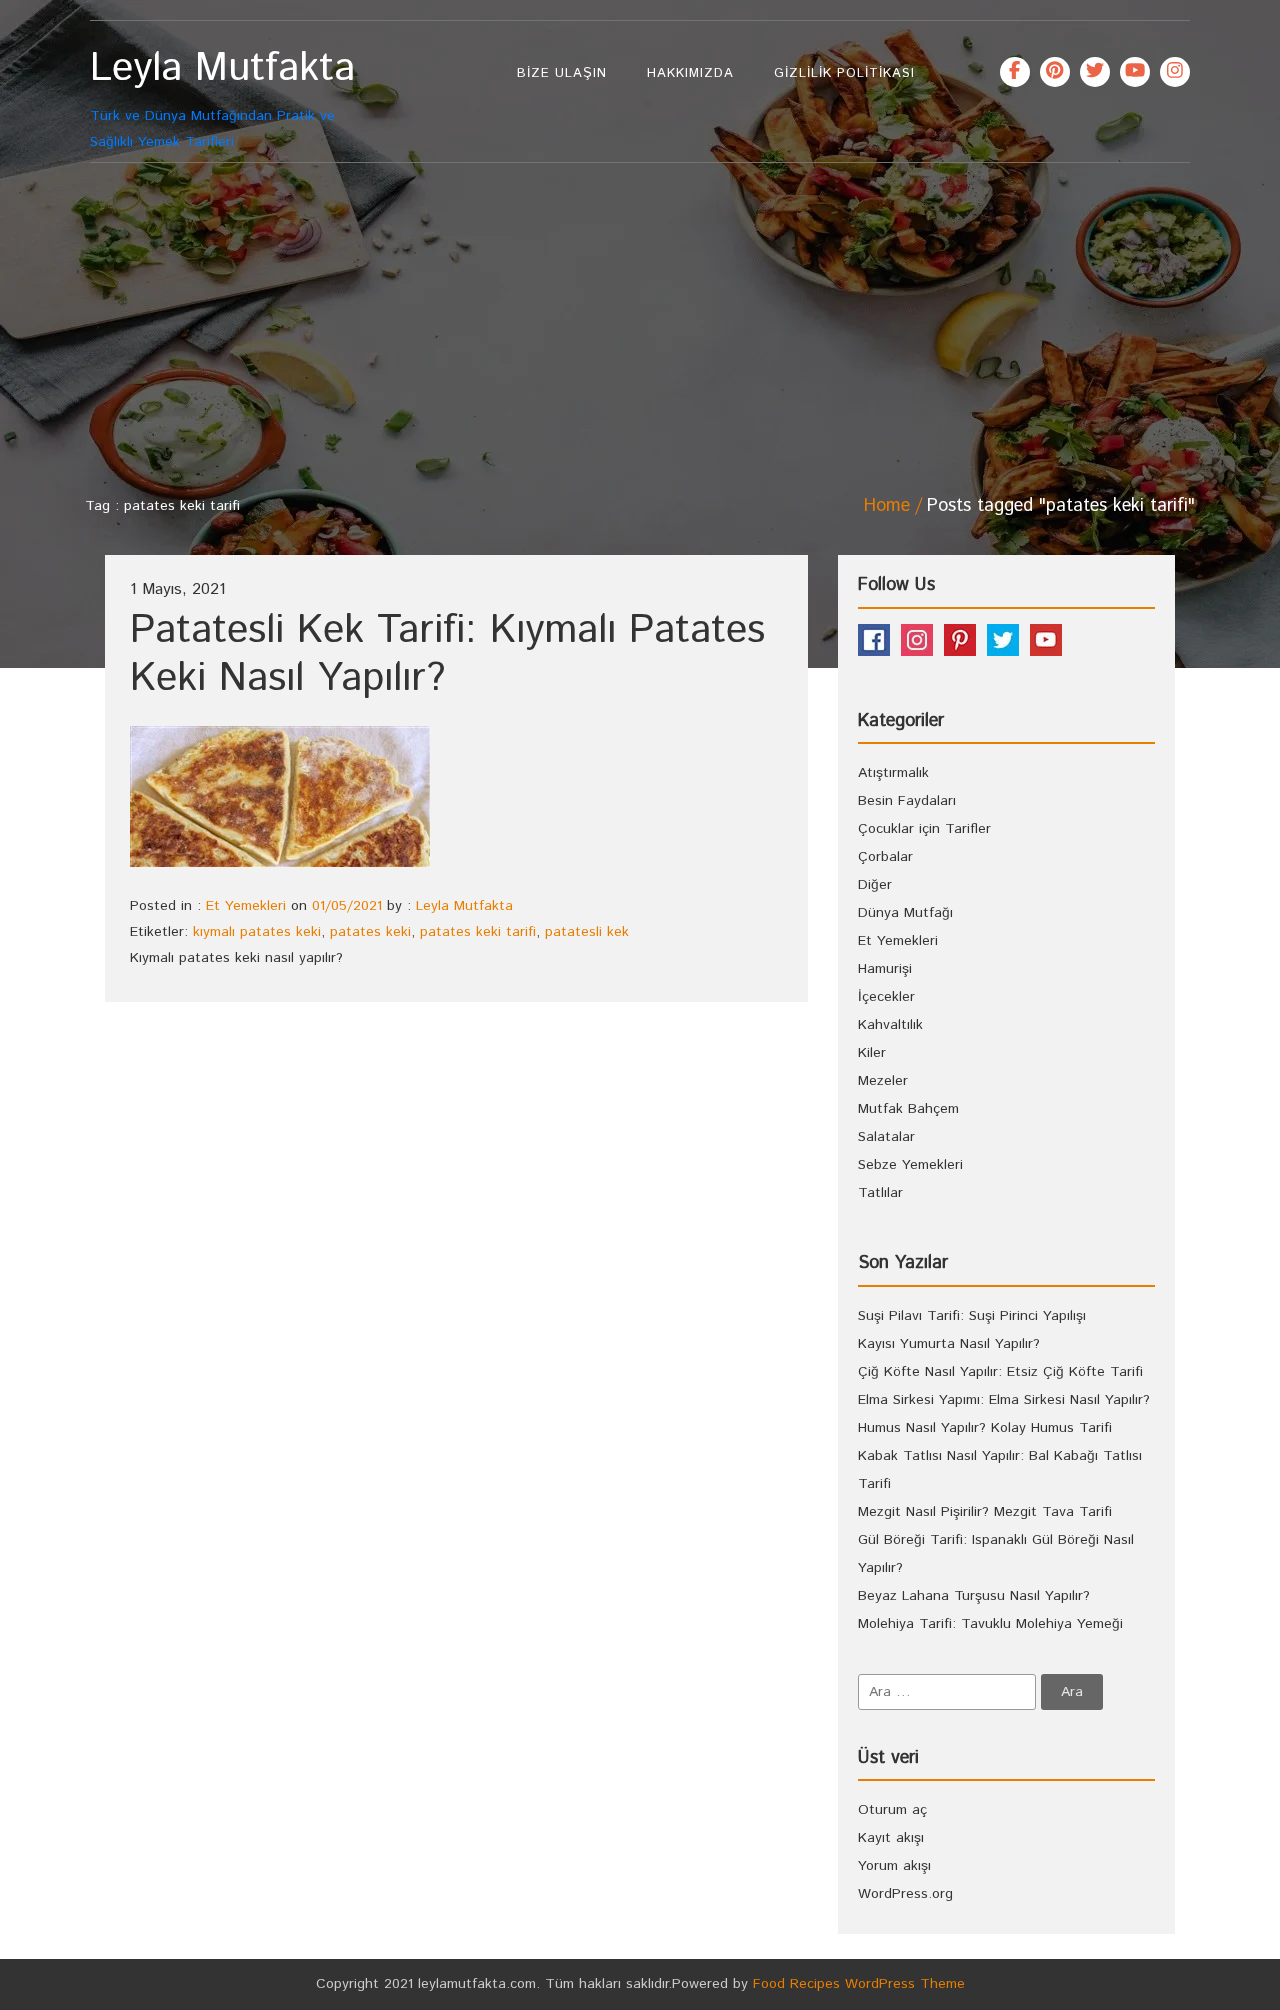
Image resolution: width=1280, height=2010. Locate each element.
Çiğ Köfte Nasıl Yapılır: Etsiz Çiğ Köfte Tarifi (1000, 1372)
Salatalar (886, 1137)
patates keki (370, 932)
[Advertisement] (640, 323)
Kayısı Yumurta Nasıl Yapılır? (949, 1344)
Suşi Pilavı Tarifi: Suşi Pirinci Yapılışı (972, 1316)
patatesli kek (587, 932)
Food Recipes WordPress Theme (859, 1984)
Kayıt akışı (891, 1838)
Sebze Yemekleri (910, 1165)
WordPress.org (905, 1894)
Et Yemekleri (246, 906)
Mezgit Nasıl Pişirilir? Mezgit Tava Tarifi (985, 1512)
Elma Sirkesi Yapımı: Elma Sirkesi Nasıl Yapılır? (1004, 1400)
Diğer (875, 885)
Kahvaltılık (890, 1025)
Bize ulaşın (562, 73)
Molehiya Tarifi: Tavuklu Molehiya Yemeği (990, 1624)
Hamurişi (885, 969)
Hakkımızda (690, 73)
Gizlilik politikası (844, 73)
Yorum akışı (894, 1866)
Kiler (872, 1053)
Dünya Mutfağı (905, 913)
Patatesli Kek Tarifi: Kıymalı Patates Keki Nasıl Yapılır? (447, 654)
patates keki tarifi (478, 932)
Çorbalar (885, 857)
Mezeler (883, 1081)
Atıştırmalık (893, 773)
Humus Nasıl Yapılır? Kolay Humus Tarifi (985, 1428)
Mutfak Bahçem (908, 1109)
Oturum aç (892, 1810)
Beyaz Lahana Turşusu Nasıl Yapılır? (974, 1596)
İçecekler (886, 997)
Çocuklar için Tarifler (924, 829)
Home (887, 506)
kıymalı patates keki (257, 932)
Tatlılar (880, 1193)
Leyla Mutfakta (464, 906)
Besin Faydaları (907, 801)
